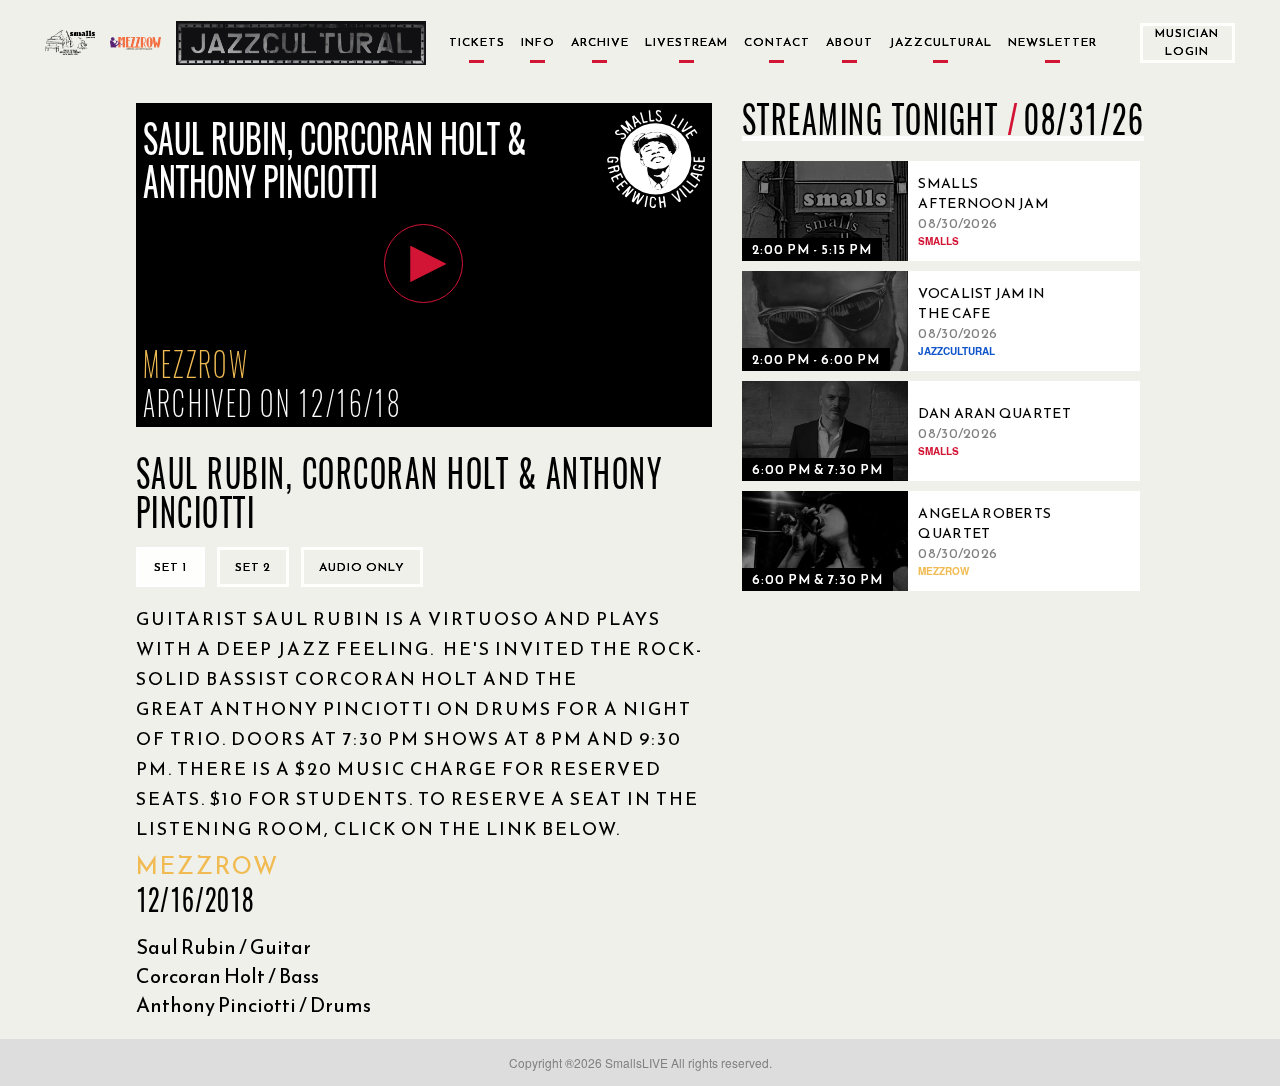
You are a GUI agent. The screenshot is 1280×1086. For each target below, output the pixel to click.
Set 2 (253, 567)
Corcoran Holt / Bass (227, 976)
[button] (423, 263)
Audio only (362, 567)
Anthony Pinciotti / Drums (253, 1005)
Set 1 (170, 567)
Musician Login (1187, 41)
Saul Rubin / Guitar (223, 947)
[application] (424, 265)
